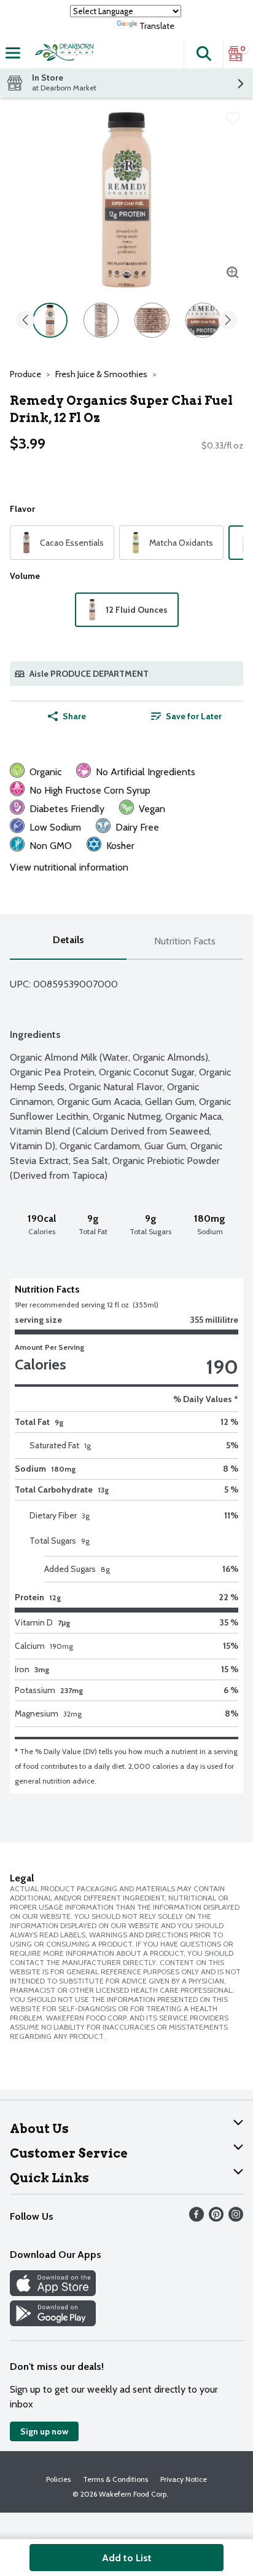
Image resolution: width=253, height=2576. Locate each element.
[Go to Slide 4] (203, 320)
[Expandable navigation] (13, 53)
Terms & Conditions (115, 2479)
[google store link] (53, 2323)
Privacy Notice (184, 2479)
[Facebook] (197, 2218)
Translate (157, 26)
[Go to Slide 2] (101, 320)
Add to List (127, 2558)
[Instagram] (236, 2218)
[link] (186, 716)
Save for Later (194, 716)
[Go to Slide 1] (50, 320)
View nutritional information (69, 867)
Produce (25, 374)
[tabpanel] (126, 1377)
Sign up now (44, 2431)
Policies (58, 2479)
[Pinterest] (216, 2218)
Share (74, 716)
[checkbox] (233, 118)
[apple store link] (53, 2293)
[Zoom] (233, 273)
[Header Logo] (63, 54)
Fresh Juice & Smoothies (101, 374)
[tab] (68, 942)
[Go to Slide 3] (152, 320)
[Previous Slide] (25, 321)
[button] (203, 54)
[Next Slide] (228, 321)
